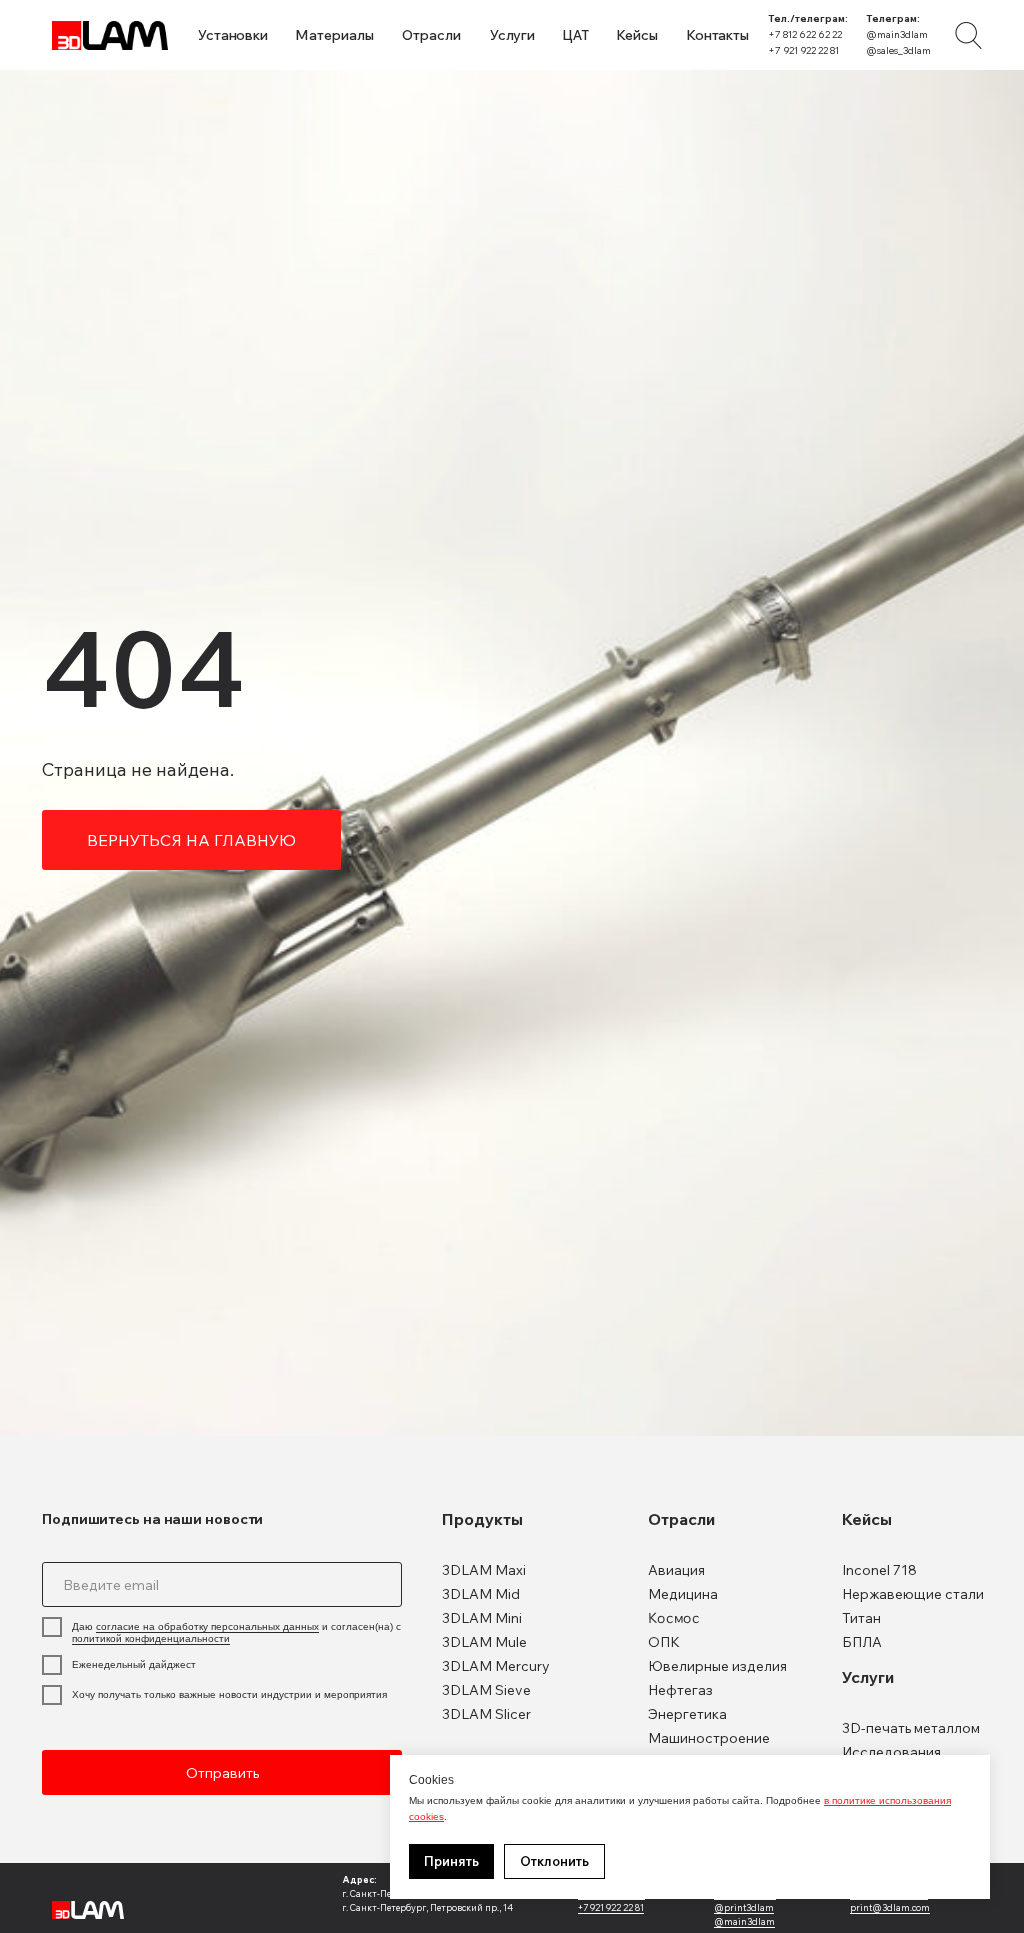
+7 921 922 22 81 (803, 50)
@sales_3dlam (898, 50)
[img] (968, 35)
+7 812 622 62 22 (805, 34)
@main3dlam (897, 34)
